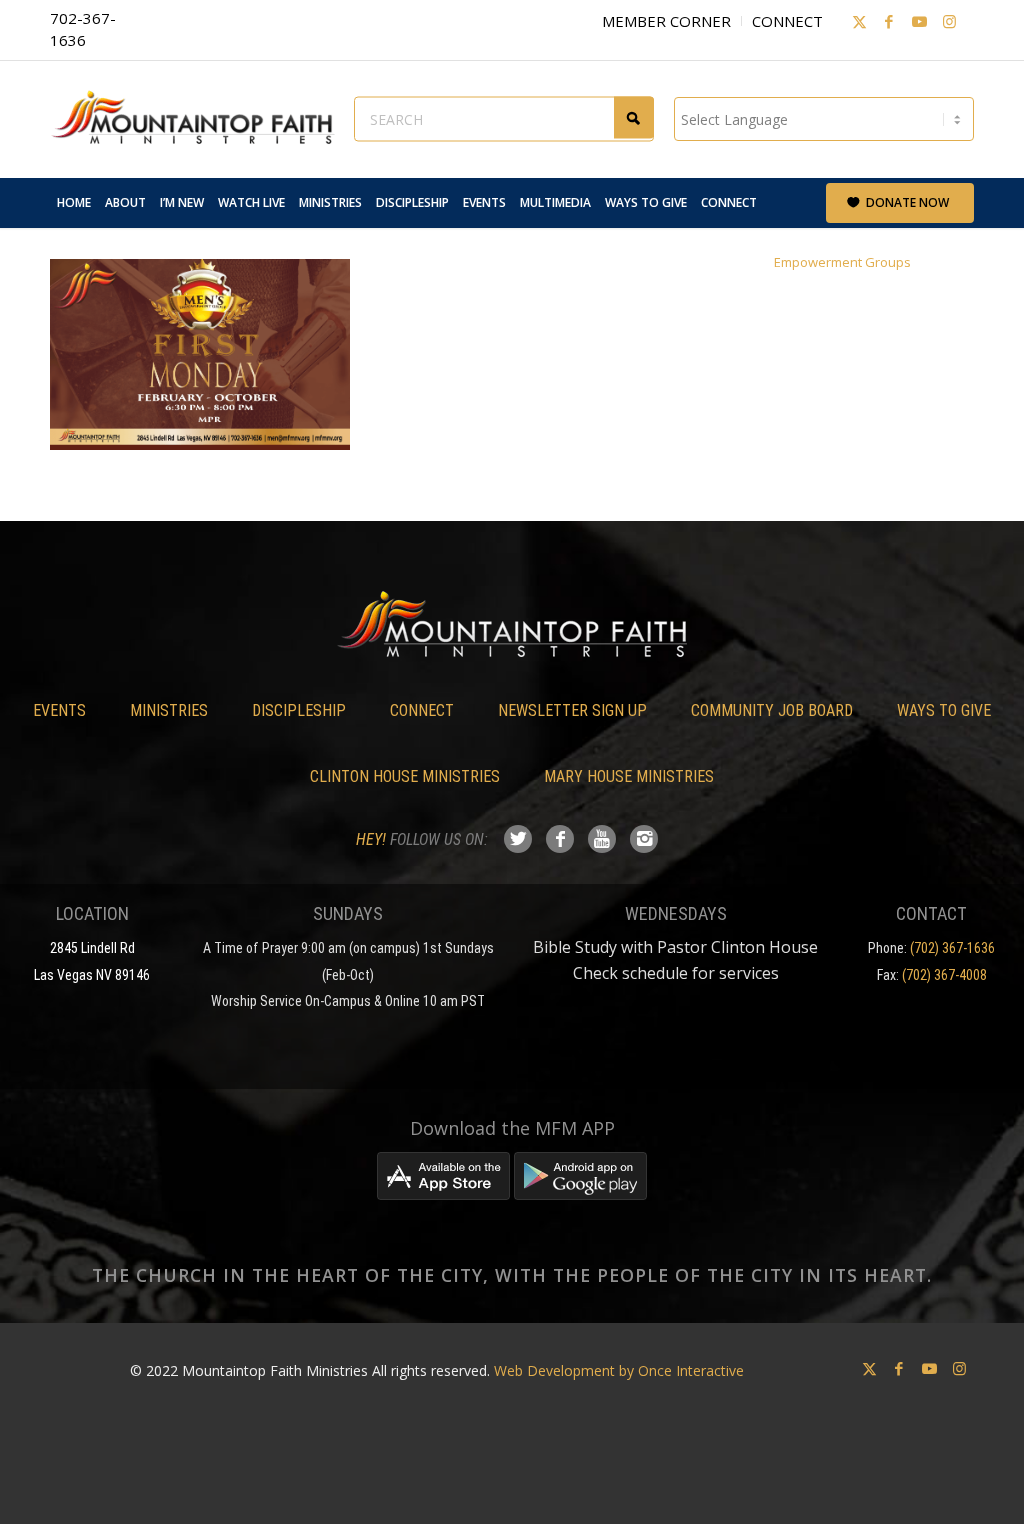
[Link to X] (859, 21)
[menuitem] (74, 203)
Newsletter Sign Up (572, 710)
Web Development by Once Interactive (619, 1370)
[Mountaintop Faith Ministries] (200, 119)
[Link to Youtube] (919, 21)
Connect (787, 21)
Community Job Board (772, 710)
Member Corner (666, 21)
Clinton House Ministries (405, 776)
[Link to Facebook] (889, 21)
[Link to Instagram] (949, 21)
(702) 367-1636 (952, 948)
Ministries (169, 710)
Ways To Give (944, 710)
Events (59, 710)
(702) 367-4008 (944, 975)
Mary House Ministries (629, 776)
